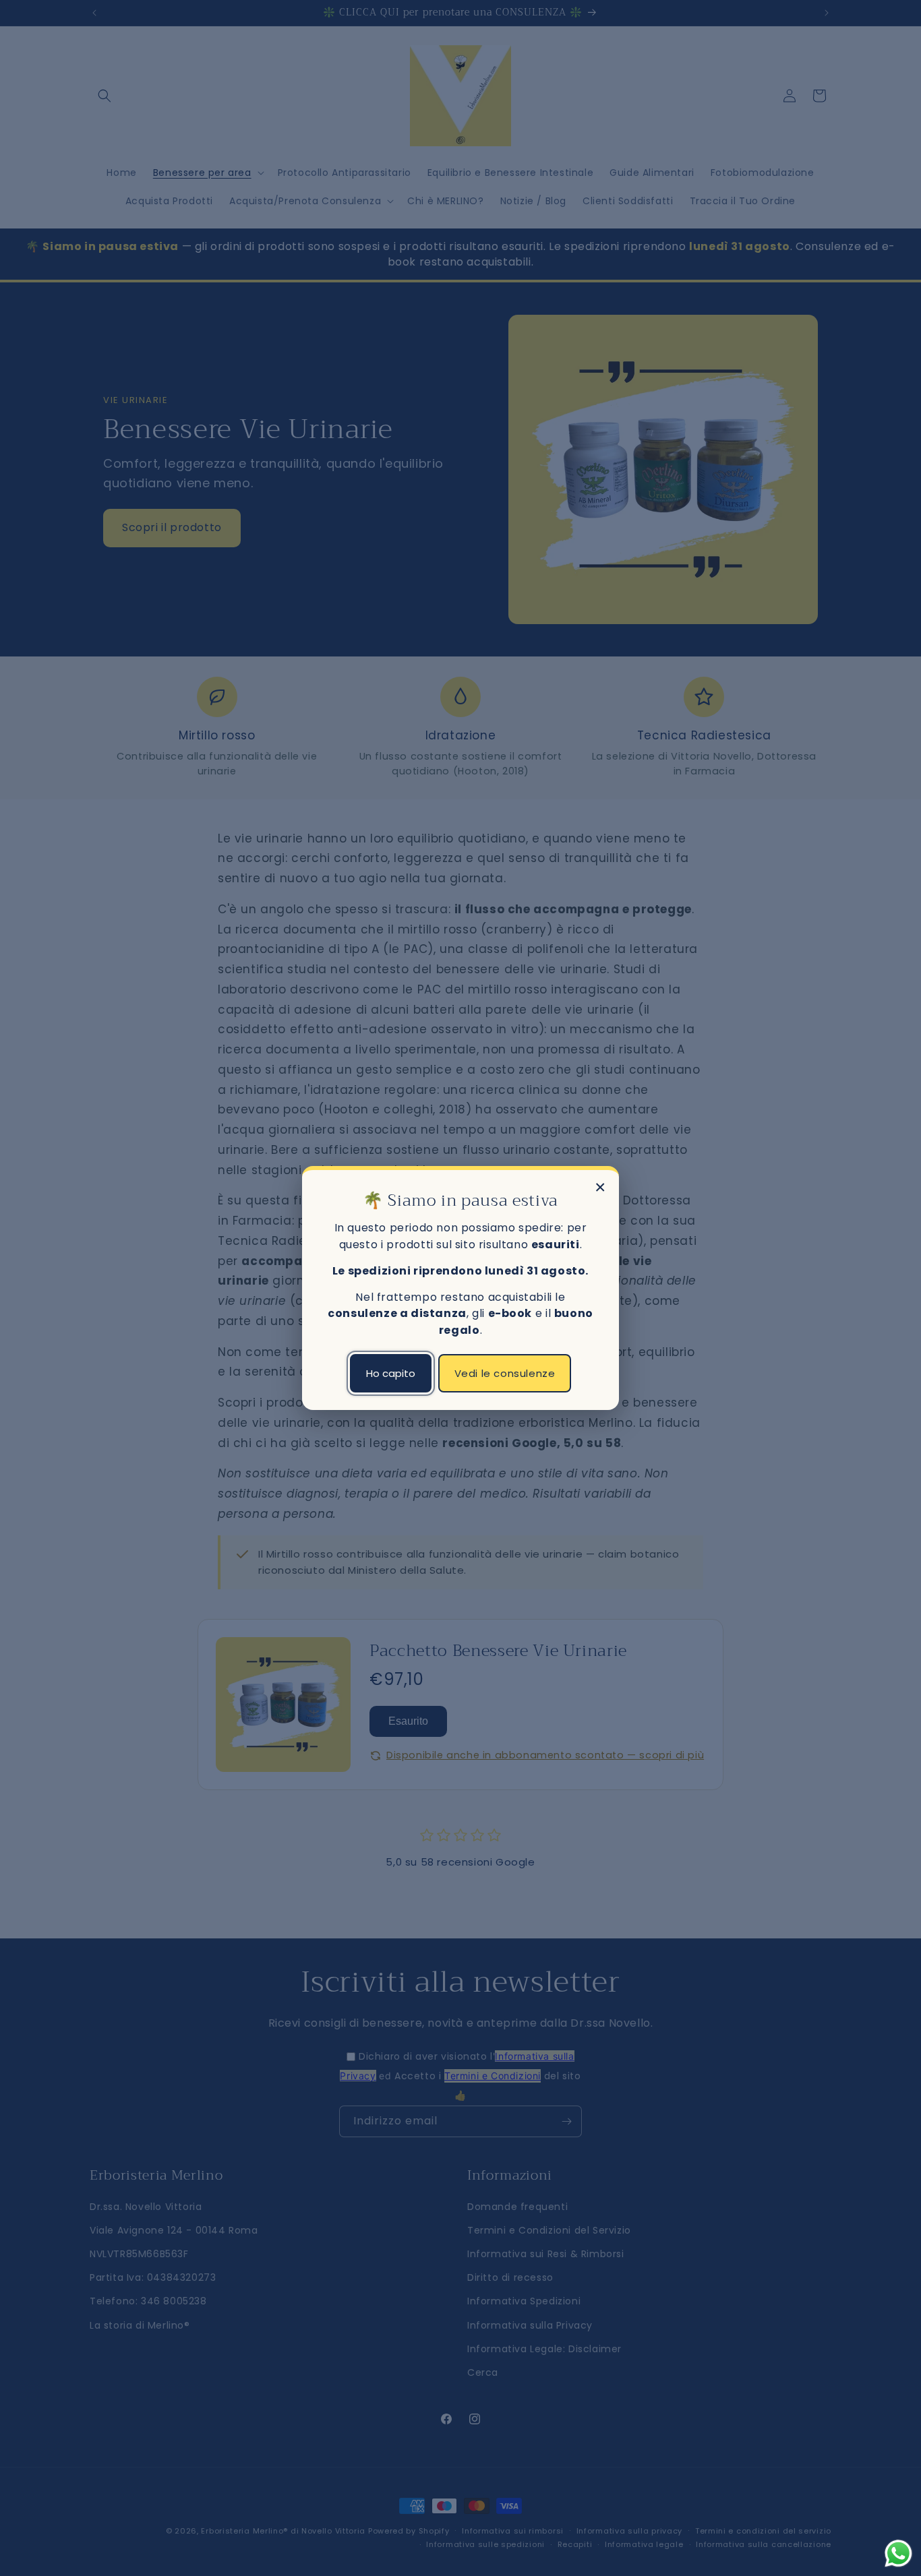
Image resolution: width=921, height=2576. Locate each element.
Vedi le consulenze (505, 1373)
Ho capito (391, 1373)
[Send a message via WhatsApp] (898, 2553)
